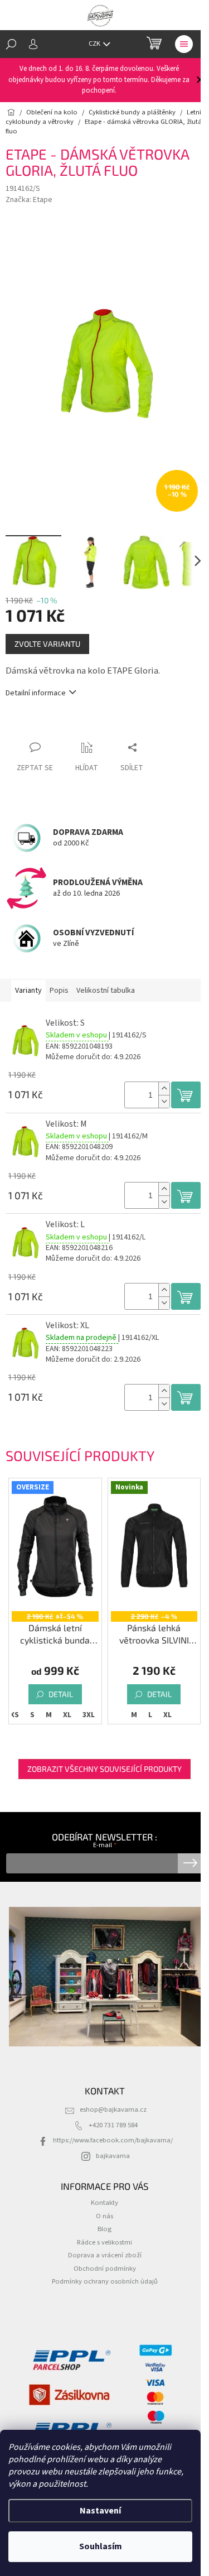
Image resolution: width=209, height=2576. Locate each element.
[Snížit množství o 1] (164, 1101)
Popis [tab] (59, 991)
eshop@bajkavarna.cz (113, 2109)
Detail (61, 1694)
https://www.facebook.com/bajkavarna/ (113, 2140)
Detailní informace (36, 693)
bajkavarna (113, 2156)
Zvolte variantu (47, 644)
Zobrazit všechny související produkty (104, 1769)
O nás (104, 2216)
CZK (95, 44)
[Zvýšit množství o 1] (164, 1088)
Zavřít (64, 726)
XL (67, 1715)
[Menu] (184, 44)
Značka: (29, 200)
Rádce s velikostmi (104, 2242)
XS (14, 1715)
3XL (89, 1715)
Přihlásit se (190, 1863)
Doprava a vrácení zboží (105, 2255)
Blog (104, 2229)
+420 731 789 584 (113, 2125)
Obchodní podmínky (105, 2269)
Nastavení (100, 2511)
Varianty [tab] (28, 991)
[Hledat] (11, 44)
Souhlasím (101, 2546)
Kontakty (104, 2203)
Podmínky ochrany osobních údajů (105, 2281)
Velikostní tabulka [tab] (106, 991)
